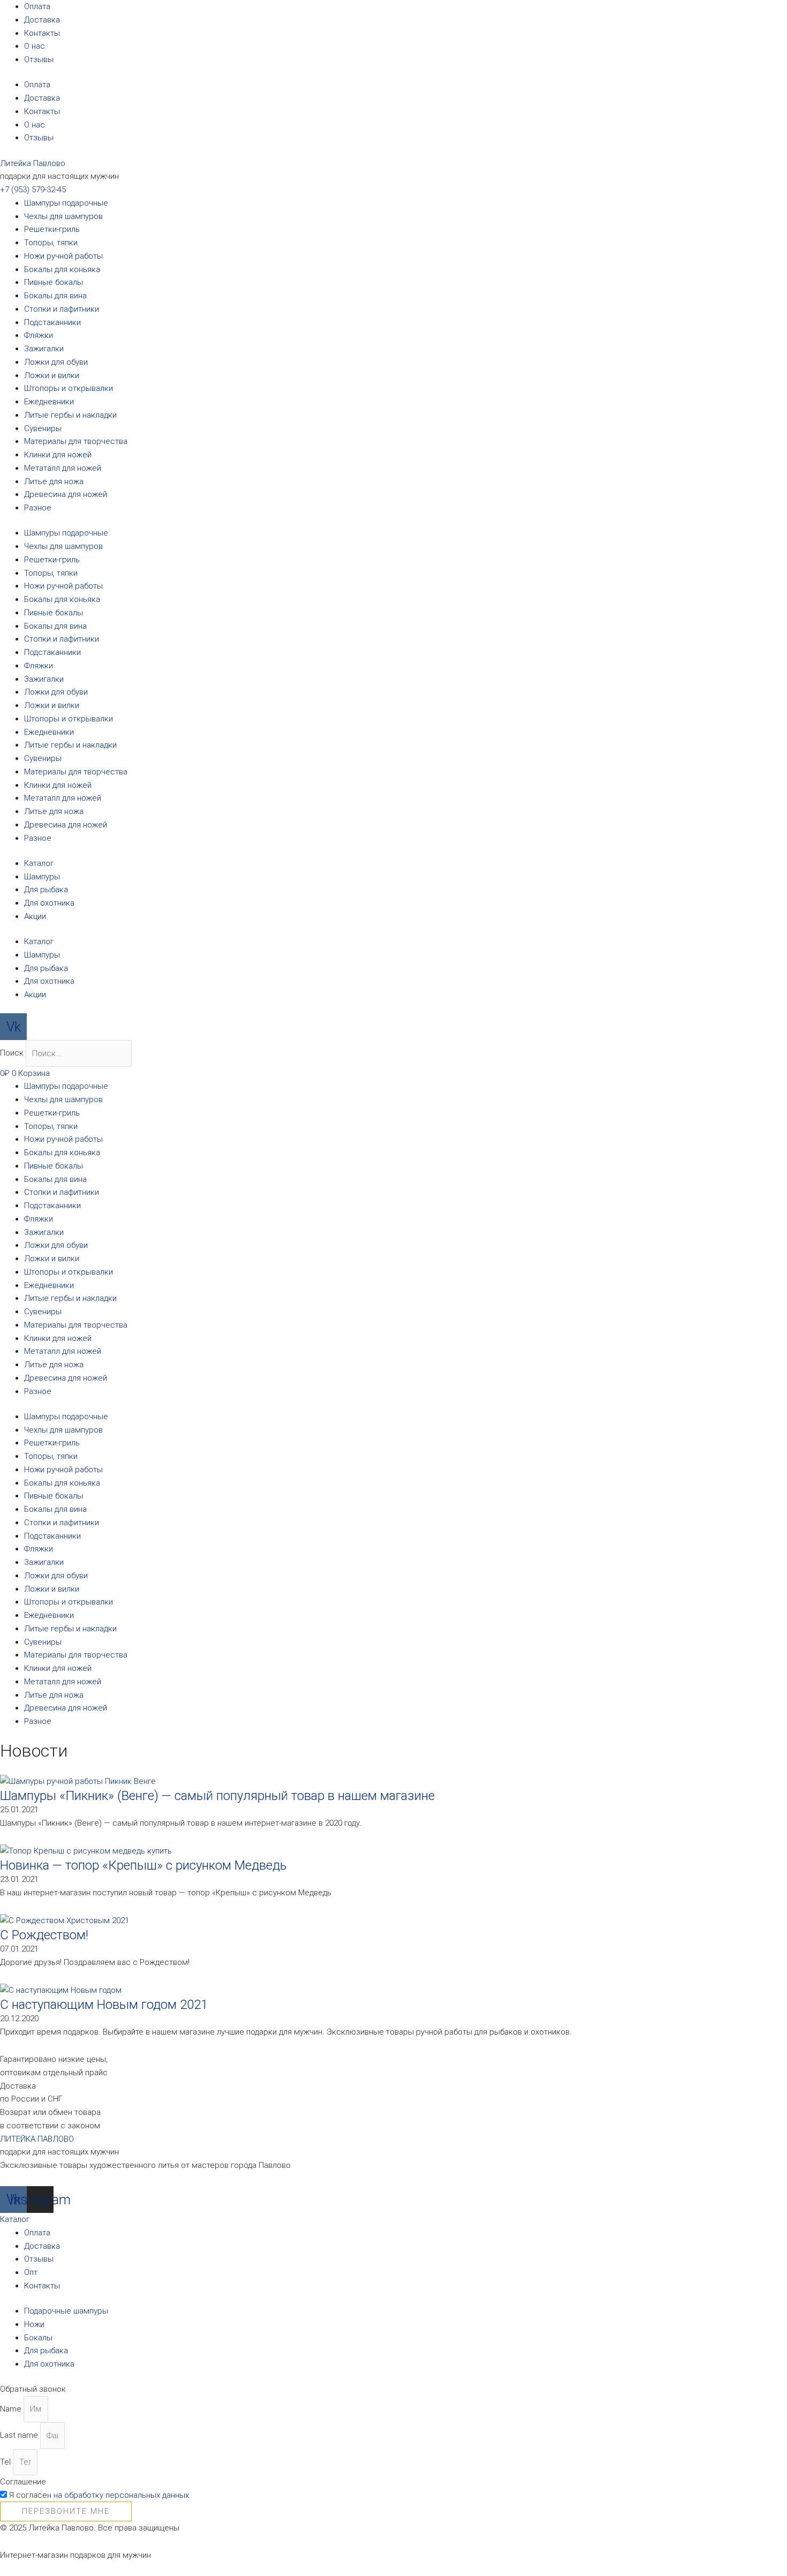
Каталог (39, 863)
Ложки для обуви (56, 362)
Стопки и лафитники (62, 309)
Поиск (12, 1053)
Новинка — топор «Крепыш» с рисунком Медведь (143, 1865)
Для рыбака (46, 890)
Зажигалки (44, 349)
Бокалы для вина (55, 296)
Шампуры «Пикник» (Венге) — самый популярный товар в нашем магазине (217, 1796)
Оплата (37, 6)
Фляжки (39, 335)
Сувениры (43, 428)
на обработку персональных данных (121, 2495)
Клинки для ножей (58, 455)
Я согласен (99, 2495)
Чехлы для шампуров (63, 216)
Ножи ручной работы (63, 256)
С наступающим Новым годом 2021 (104, 2005)
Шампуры (42, 877)
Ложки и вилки (52, 375)
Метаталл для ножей (63, 468)
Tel (6, 2462)
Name (12, 2409)
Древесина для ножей (66, 494)
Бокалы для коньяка (62, 269)
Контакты (42, 33)
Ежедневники (49, 402)
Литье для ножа (54, 481)
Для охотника (49, 903)
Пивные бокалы (54, 282)
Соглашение (23, 2482)
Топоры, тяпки (51, 243)
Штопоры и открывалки (69, 388)
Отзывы (39, 59)
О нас (35, 46)
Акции (35, 916)
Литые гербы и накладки (70, 415)
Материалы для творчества (76, 441)
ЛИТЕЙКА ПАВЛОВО (37, 2139)
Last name (20, 2436)
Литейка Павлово (33, 163)
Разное (38, 508)
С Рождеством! (44, 1935)
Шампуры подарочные (66, 203)
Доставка (42, 20)
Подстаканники (52, 322)
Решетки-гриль (52, 229)
